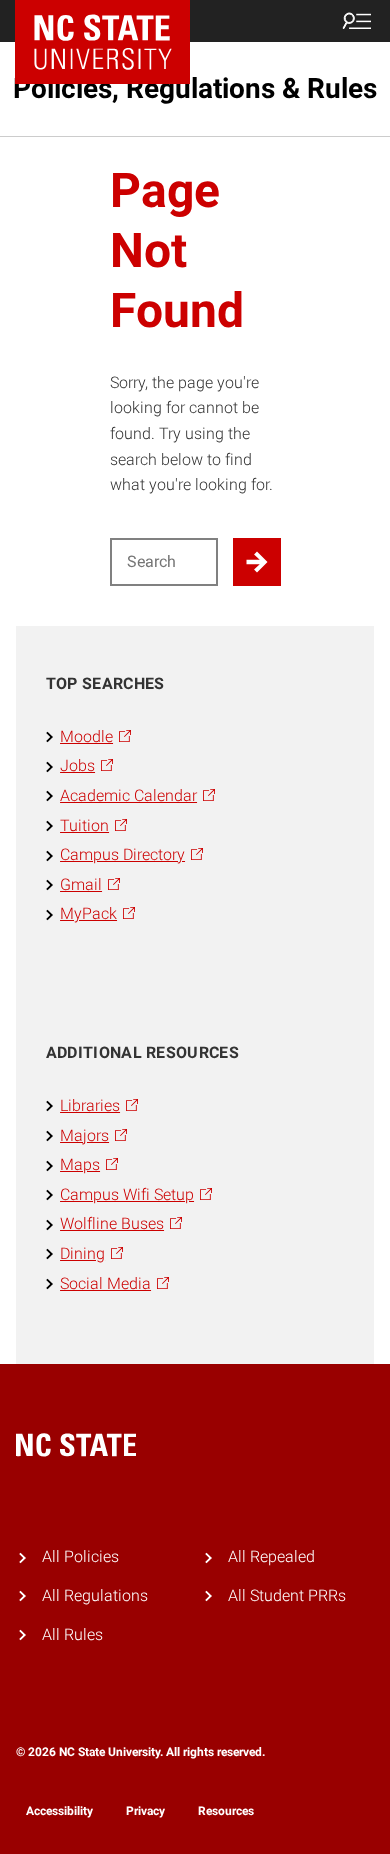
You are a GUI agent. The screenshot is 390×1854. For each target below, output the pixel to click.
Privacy (145, 1811)
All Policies (80, 1556)
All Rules (72, 1634)
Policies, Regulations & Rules (195, 88)
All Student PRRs (287, 1595)
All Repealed (271, 1556)
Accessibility (59, 1811)
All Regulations (95, 1595)
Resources (226, 1811)
